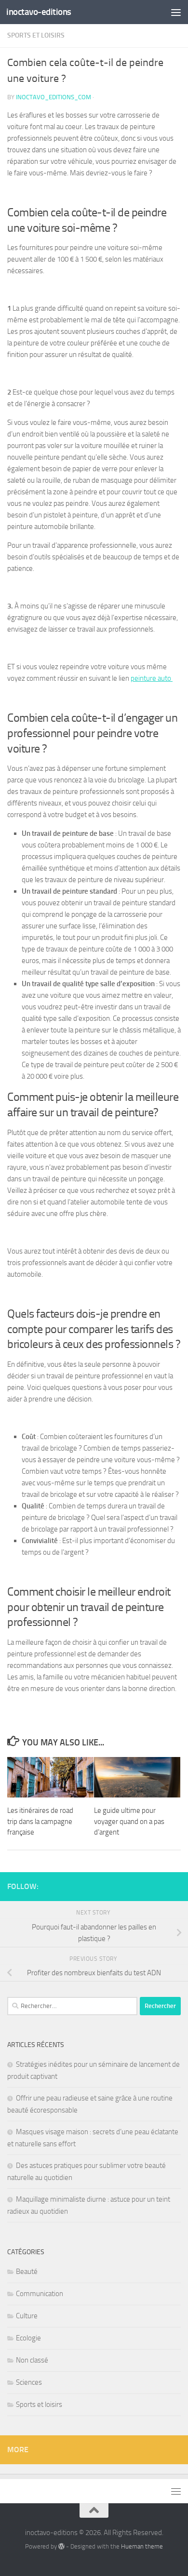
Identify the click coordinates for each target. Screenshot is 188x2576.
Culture (27, 2316)
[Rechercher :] (72, 2006)
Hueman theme (142, 2546)
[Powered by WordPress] (61, 2546)
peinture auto (152, 678)
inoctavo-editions (39, 12)
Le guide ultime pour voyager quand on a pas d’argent (129, 1821)
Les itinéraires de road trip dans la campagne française (40, 1821)
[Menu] (176, 12)
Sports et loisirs (36, 35)
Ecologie (28, 2338)
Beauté (27, 2272)
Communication (40, 2294)
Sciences (29, 2382)
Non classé (32, 2360)
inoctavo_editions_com (54, 97)
